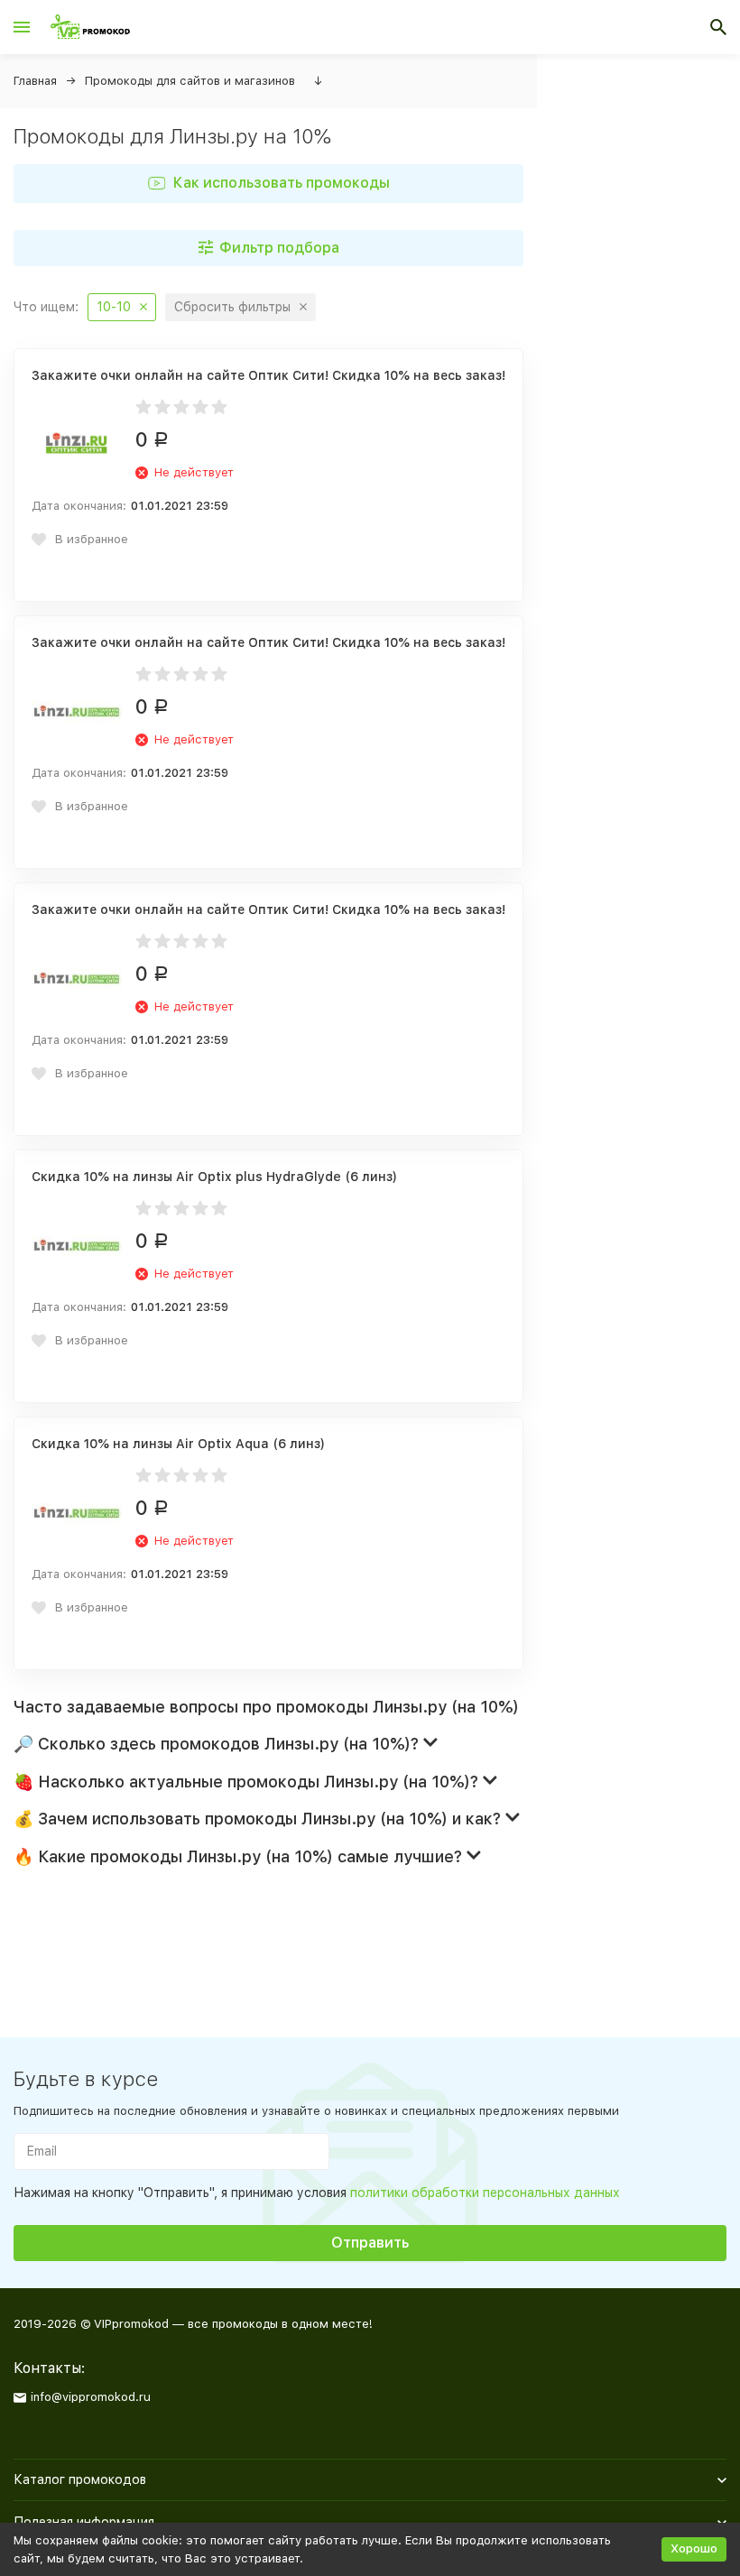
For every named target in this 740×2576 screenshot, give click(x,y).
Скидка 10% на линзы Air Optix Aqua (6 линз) (178, 1444)
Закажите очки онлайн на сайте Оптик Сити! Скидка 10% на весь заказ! (268, 375)
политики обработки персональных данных (485, 2193)
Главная (35, 81)
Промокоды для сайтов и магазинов (190, 81)
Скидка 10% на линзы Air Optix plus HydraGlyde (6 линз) (214, 1177)
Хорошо (694, 2548)
